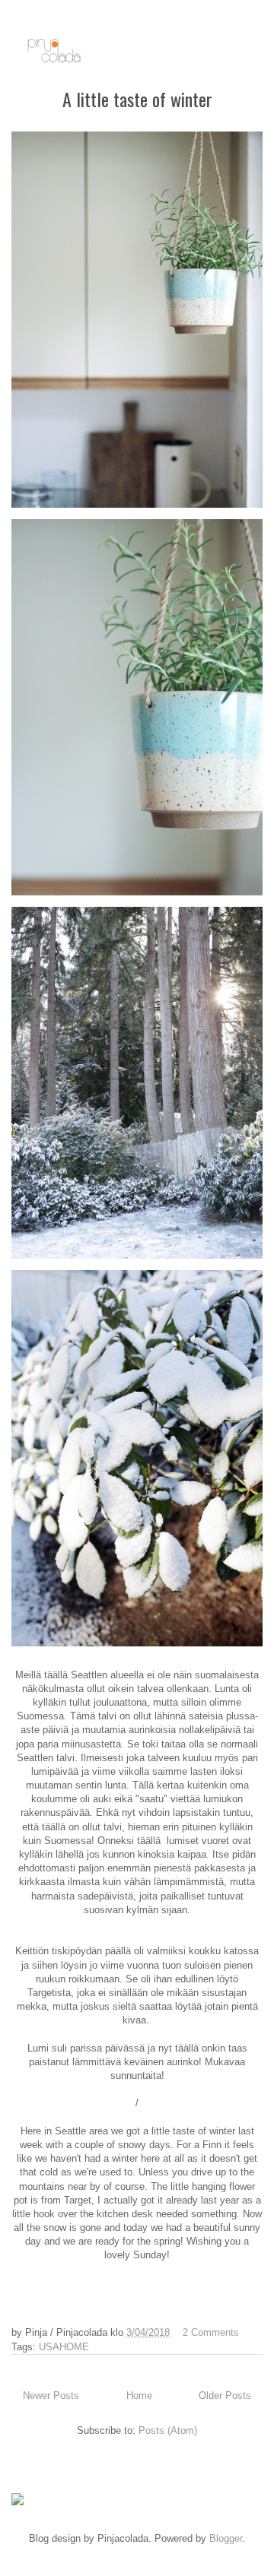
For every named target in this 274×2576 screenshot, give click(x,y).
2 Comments (211, 2332)
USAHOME (64, 2347)
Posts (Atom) (168, 2430)
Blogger (226, 2538)
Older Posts (225, 2395)
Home (139, 2395)
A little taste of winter (137, 99)
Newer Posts (51, 2395)
